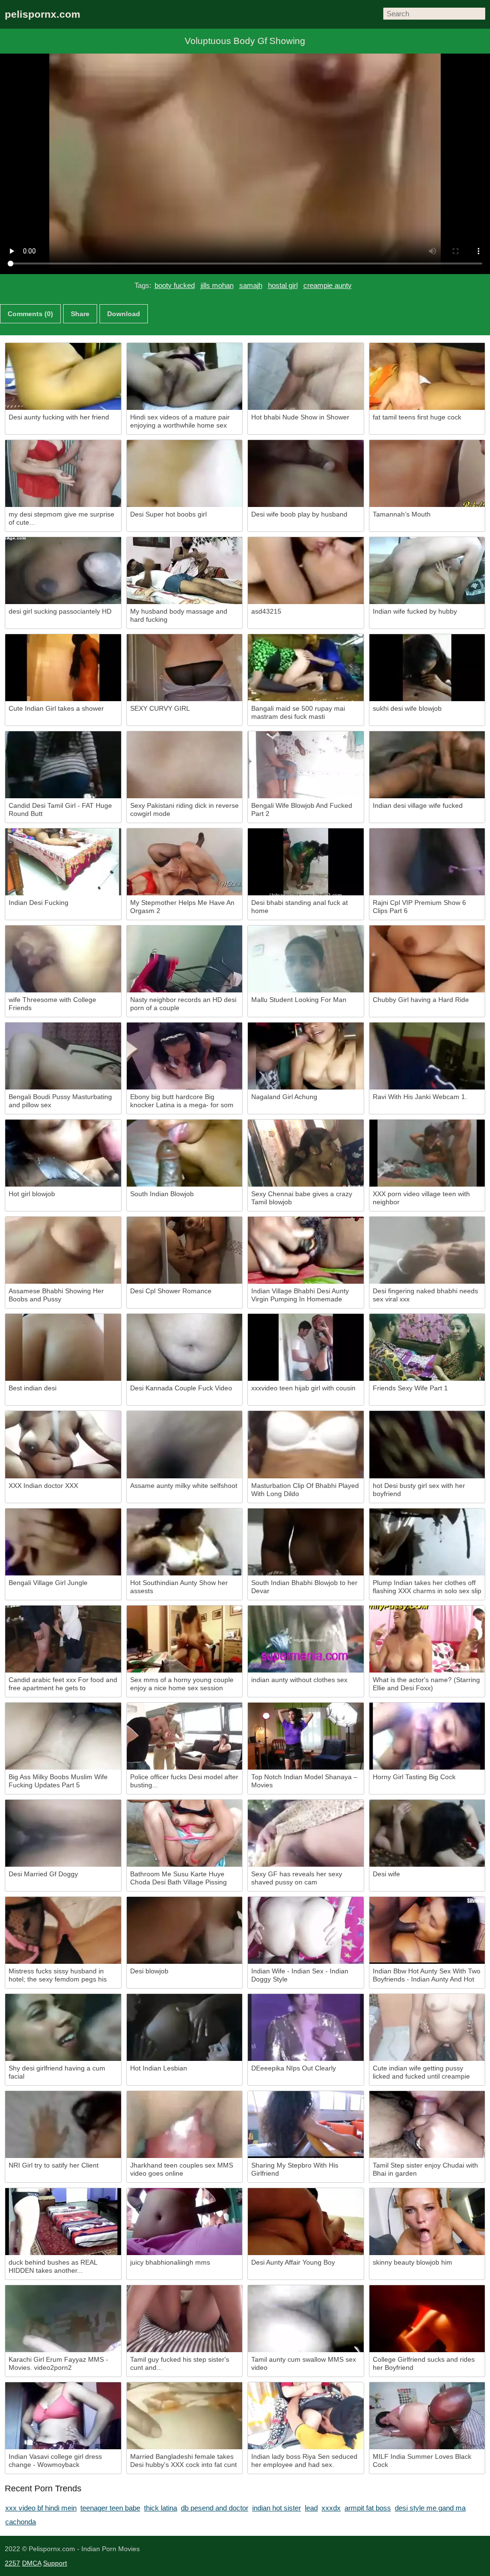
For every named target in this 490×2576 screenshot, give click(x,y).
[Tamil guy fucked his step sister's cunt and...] (185, 2319)
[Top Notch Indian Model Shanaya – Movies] (306, 1736)
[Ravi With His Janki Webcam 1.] (427, 1056)
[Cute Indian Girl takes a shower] (63, 668)
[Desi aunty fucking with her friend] (63, 376)
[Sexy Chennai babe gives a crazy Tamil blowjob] (306, 1153)
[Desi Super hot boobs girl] (185, 473)
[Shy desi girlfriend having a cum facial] (63, 2027)
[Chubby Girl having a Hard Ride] (427, 959)
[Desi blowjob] (185, 1930)
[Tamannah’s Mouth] (427, 473)
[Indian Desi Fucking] (63, 862)
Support (55, 2563)
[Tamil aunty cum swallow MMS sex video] (306, 2319)
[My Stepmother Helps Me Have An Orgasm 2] (185, 862)
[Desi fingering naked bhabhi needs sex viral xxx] (427, 1250)
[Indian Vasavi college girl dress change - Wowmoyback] (63, 2416)
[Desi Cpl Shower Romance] (185, 1250)
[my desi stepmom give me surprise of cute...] (63, 473)
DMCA (32, 2563)
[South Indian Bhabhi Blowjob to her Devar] (306, 1542)
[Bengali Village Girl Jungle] (63, 1542)
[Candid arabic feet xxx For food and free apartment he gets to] (63, 1639)
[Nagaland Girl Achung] (306, 1056)
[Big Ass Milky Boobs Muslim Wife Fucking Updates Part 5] (63, 1736)
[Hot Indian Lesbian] (185, 2027)
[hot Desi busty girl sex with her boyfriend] (427, 1444)
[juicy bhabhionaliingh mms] (185, 2222)
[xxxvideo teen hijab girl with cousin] (306, 1347)
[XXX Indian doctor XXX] (63, 1444)
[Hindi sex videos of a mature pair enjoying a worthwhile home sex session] (185, 376)
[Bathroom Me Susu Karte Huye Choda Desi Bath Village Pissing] (185, 1833)
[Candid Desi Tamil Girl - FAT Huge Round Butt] (63, 765)
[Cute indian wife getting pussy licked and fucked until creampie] (427, 2027)
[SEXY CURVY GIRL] (185, 668)
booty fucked (175, 285)
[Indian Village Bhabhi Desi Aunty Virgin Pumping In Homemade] (306, 1250)
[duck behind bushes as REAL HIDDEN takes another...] (63, 2222)
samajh (251, 285)
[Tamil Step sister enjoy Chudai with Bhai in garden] (427, 2125)
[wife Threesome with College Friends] (63, 959)
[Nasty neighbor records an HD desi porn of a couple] (185, 959)
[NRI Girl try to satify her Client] (63, 2125)
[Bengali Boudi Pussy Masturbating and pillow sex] (63, 1056)
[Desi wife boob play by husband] (306, 473)
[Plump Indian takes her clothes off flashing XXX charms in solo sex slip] (427, 1542)
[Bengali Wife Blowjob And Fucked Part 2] (306, 765)
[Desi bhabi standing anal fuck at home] (306, 862)
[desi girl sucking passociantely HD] (63, 571)
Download (124, 314)
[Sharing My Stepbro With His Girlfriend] (306, 2125)
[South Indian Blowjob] (185, 1153)
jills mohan (217, 285)
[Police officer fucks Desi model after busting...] (185, 1736)
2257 (12, 2563)
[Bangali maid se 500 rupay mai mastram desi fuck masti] (306, 668)
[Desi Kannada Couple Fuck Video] (185, 1347)
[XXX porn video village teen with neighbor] (427, 1153)
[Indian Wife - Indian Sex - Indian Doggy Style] (306, 1930)
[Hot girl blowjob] (63, 1153)
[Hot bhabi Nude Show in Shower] (306, 376)
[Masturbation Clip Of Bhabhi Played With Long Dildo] (306, 1444)
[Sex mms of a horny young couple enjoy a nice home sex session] (185, 1639)
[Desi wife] (427, 1833)
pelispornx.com (43, 14)
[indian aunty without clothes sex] (306, 1639)
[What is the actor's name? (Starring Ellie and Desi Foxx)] (427, 1639)
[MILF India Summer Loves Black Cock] (427, 2416)
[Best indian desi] (63, 1347)
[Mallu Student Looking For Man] (306, 959)
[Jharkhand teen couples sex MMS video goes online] (185, 2125)
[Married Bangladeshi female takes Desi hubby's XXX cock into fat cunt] (185, 2416)
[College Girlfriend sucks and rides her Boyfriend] (427, 2319)
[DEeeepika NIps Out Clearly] (306, 2027)
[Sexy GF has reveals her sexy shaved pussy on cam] (306, 1833)
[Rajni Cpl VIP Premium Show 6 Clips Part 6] (427, 862)
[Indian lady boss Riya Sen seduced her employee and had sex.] (306, 2416)
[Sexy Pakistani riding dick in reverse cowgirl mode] (185, 765)
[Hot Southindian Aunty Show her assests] (185, 1542)
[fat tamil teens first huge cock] (427, 376)
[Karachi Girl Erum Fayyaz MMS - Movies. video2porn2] (63, 2319)
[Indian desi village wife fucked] (427, 765)
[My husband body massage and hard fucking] (185, 571)
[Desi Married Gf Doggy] (63, 1833)
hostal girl (283, 285)
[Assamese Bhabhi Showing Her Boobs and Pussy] (63, 1250)
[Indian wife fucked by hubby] (427, 571)
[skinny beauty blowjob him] (427, 2222)
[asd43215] (306, 571)
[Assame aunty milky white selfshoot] (185, 1444)
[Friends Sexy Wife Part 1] (427, 1347)
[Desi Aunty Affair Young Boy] (306, 2222)
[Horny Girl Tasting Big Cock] (427, 1736)
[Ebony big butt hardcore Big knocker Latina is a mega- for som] (185, 1056)
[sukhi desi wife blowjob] (427, 668)
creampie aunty (328, 285)
